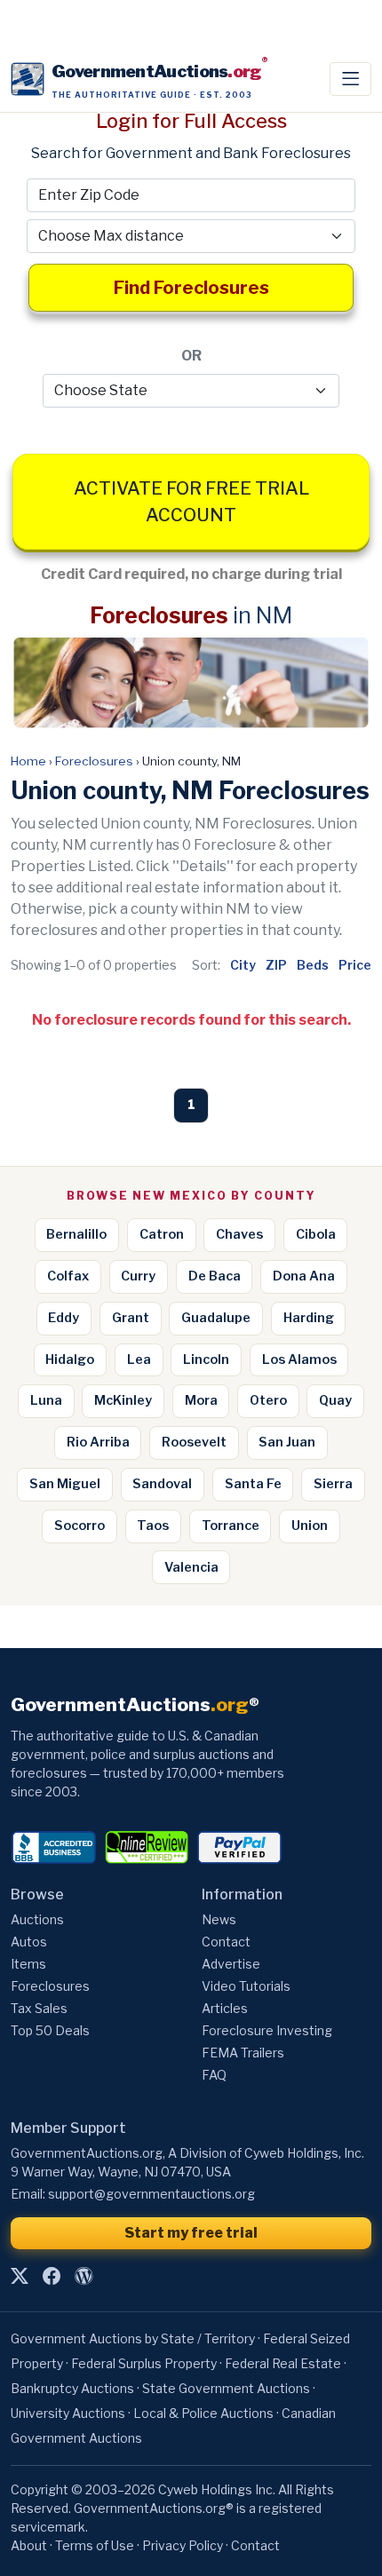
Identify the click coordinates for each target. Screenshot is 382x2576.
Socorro (80, 1526)
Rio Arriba (98, 1442)
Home (28, 761)
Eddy (64, 1318)
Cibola (316, 1234)
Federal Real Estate (283, 2363)
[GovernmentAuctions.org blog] (84, 2277)
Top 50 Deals (50, 2030)
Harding (309, 1318)
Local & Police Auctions (203, 2413)
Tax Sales (39, 2008)
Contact (226, 1942)
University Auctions (68, 2413)
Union (310, 1526)
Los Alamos (299, 1359)
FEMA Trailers (243, 2053)
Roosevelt (194, 1442)
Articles (225, 2008)
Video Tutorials (246, 1986)
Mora (201, 1400)
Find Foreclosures (191, 288)
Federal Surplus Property (144, 2363)
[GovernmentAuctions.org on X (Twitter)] (20, 2277)
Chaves (239, 1234)
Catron (162, 1234)
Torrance (231, 1526)
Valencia (191, 1567)
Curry (138, 1276)
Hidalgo (70, 1359)
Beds (313, 965)
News (219, 1919)
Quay (335, 1400)
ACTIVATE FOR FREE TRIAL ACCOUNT (191, 502)
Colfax (68, 1276)
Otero (268, 1400)
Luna (46, 1400)
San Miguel (65, 1484)
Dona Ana (304, 1276)
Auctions (37, 1919)
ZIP (276, 965)
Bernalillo (76, 1234)
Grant (131, 1318)
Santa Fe (253, 1484)
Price (355, 965)
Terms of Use (95, 2545)
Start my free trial (191, 2233)
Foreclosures (94, 761)
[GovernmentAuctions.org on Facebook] (52, 2277)
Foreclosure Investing (267, 2030)
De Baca (215, 1276)
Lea (139, 1359)
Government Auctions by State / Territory (133, 2338)
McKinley (123, 1400)
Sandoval (162, 1484)
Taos (153, 1526)
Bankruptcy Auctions (72, 2388)
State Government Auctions (226, 2388)
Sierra (333, 1484)
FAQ (214, 2075)
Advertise (231, 1964)
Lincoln (206, 1359)
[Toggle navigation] (350, 79)
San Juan (287, 1442)
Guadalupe (216, 1318)
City (243, 965)
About (29, 2545)
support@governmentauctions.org (151, 2194)
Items (28, 1964)
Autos (29, 1942)
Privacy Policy (183, 2545)
